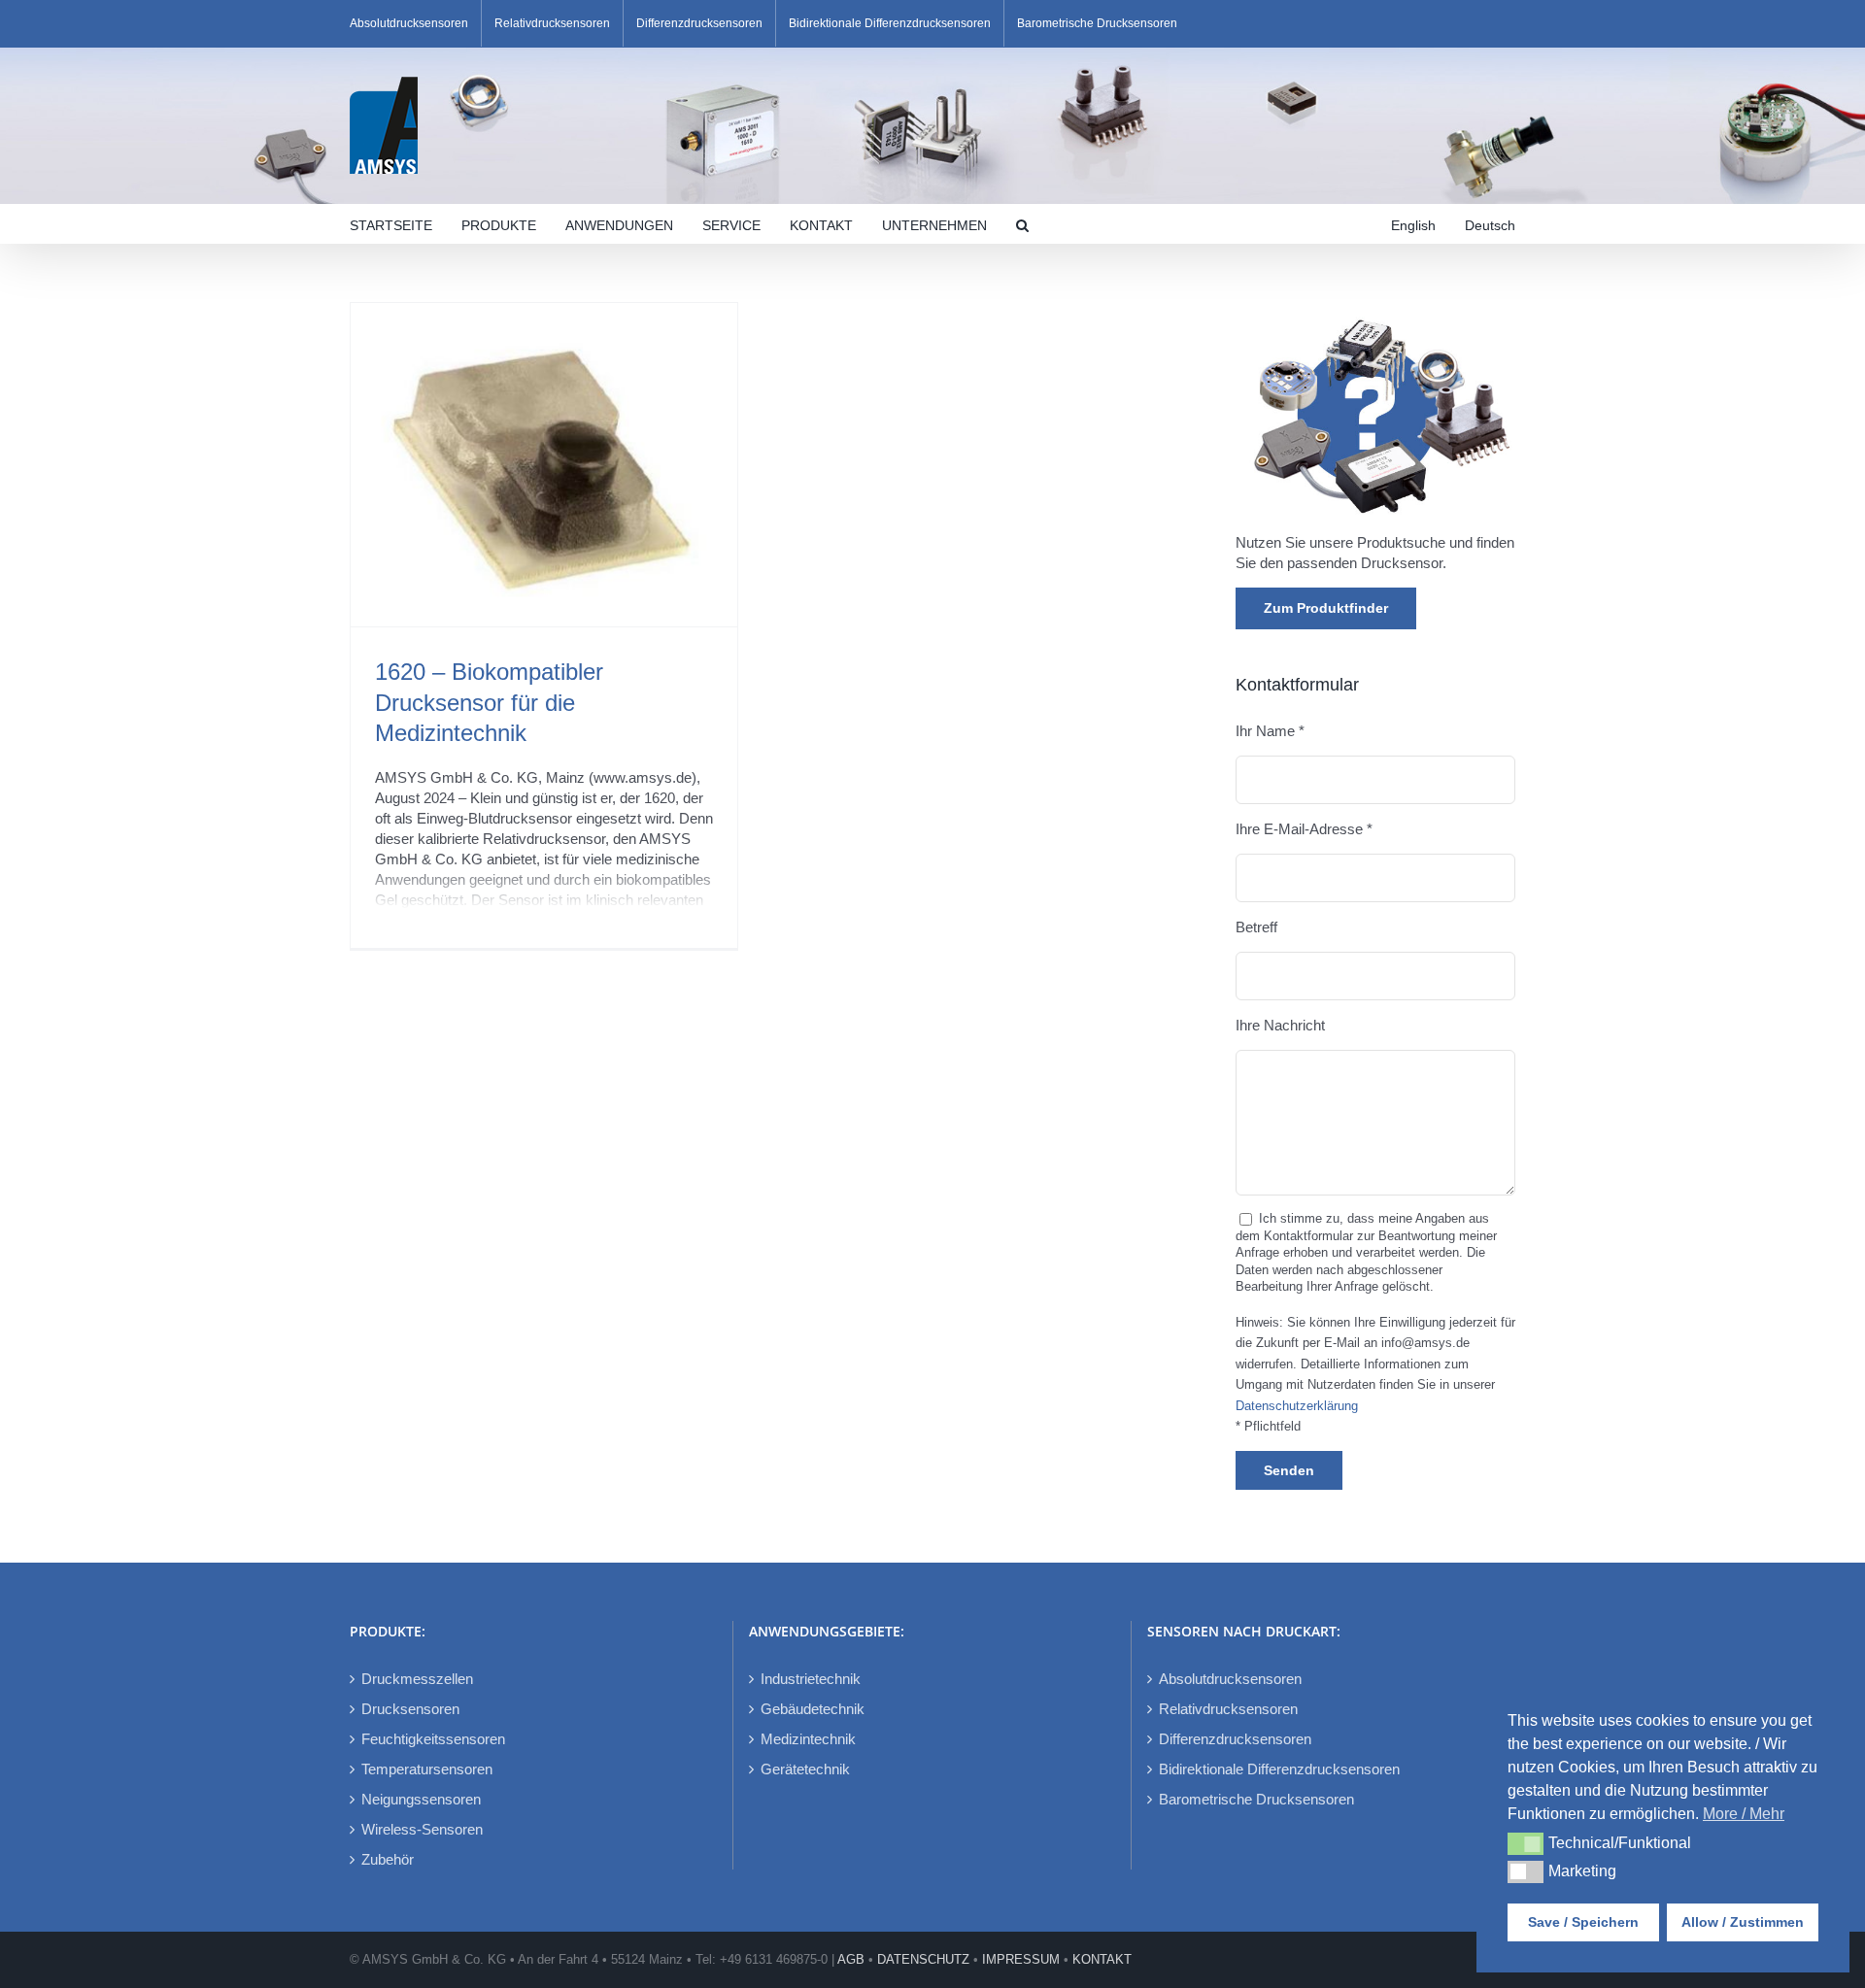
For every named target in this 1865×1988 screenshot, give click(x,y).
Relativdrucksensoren (1228, 1709)
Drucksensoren (410, 1709)
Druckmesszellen (417, 1679)
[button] (1022, 223)
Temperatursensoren (427, 1769)
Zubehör (388, 1859)
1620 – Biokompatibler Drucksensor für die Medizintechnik (489, 702)
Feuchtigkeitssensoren (433, 1739)
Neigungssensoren (421, 1799)
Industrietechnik (811, 1679)
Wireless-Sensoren (422, 1829)
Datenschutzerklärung (1297, 1406)
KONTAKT (1102, 1959)
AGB (851, 1959)
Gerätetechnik (805, 1769)
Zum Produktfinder (1326, 608)
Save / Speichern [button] (1583, 1922)
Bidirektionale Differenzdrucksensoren (1279, 1769)
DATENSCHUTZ (923, 1959)
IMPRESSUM (1021, 1959)
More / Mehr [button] (1744, 1814)
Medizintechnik (808, 1739)
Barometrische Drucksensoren (1256, 1799)
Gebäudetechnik (813, 1709)
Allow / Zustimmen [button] (1743, 1922)
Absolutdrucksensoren (1230, 1679)
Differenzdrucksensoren (1235, 1739)
